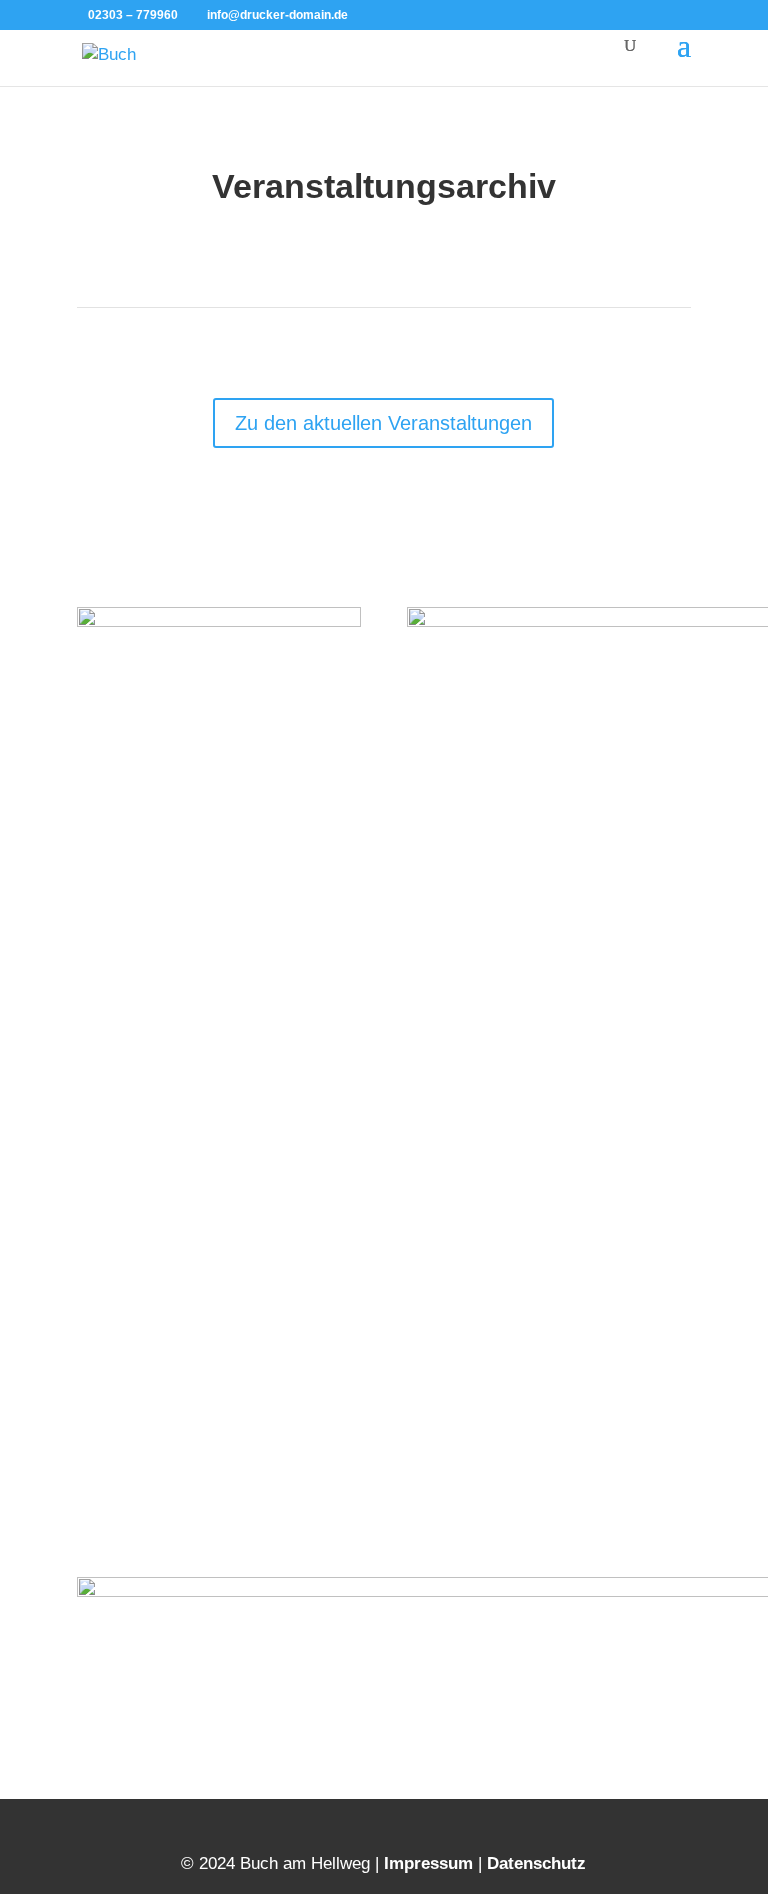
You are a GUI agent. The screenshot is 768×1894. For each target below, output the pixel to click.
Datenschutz (536, 1863)
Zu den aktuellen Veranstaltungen (383, 423)
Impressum (428, 1863)
